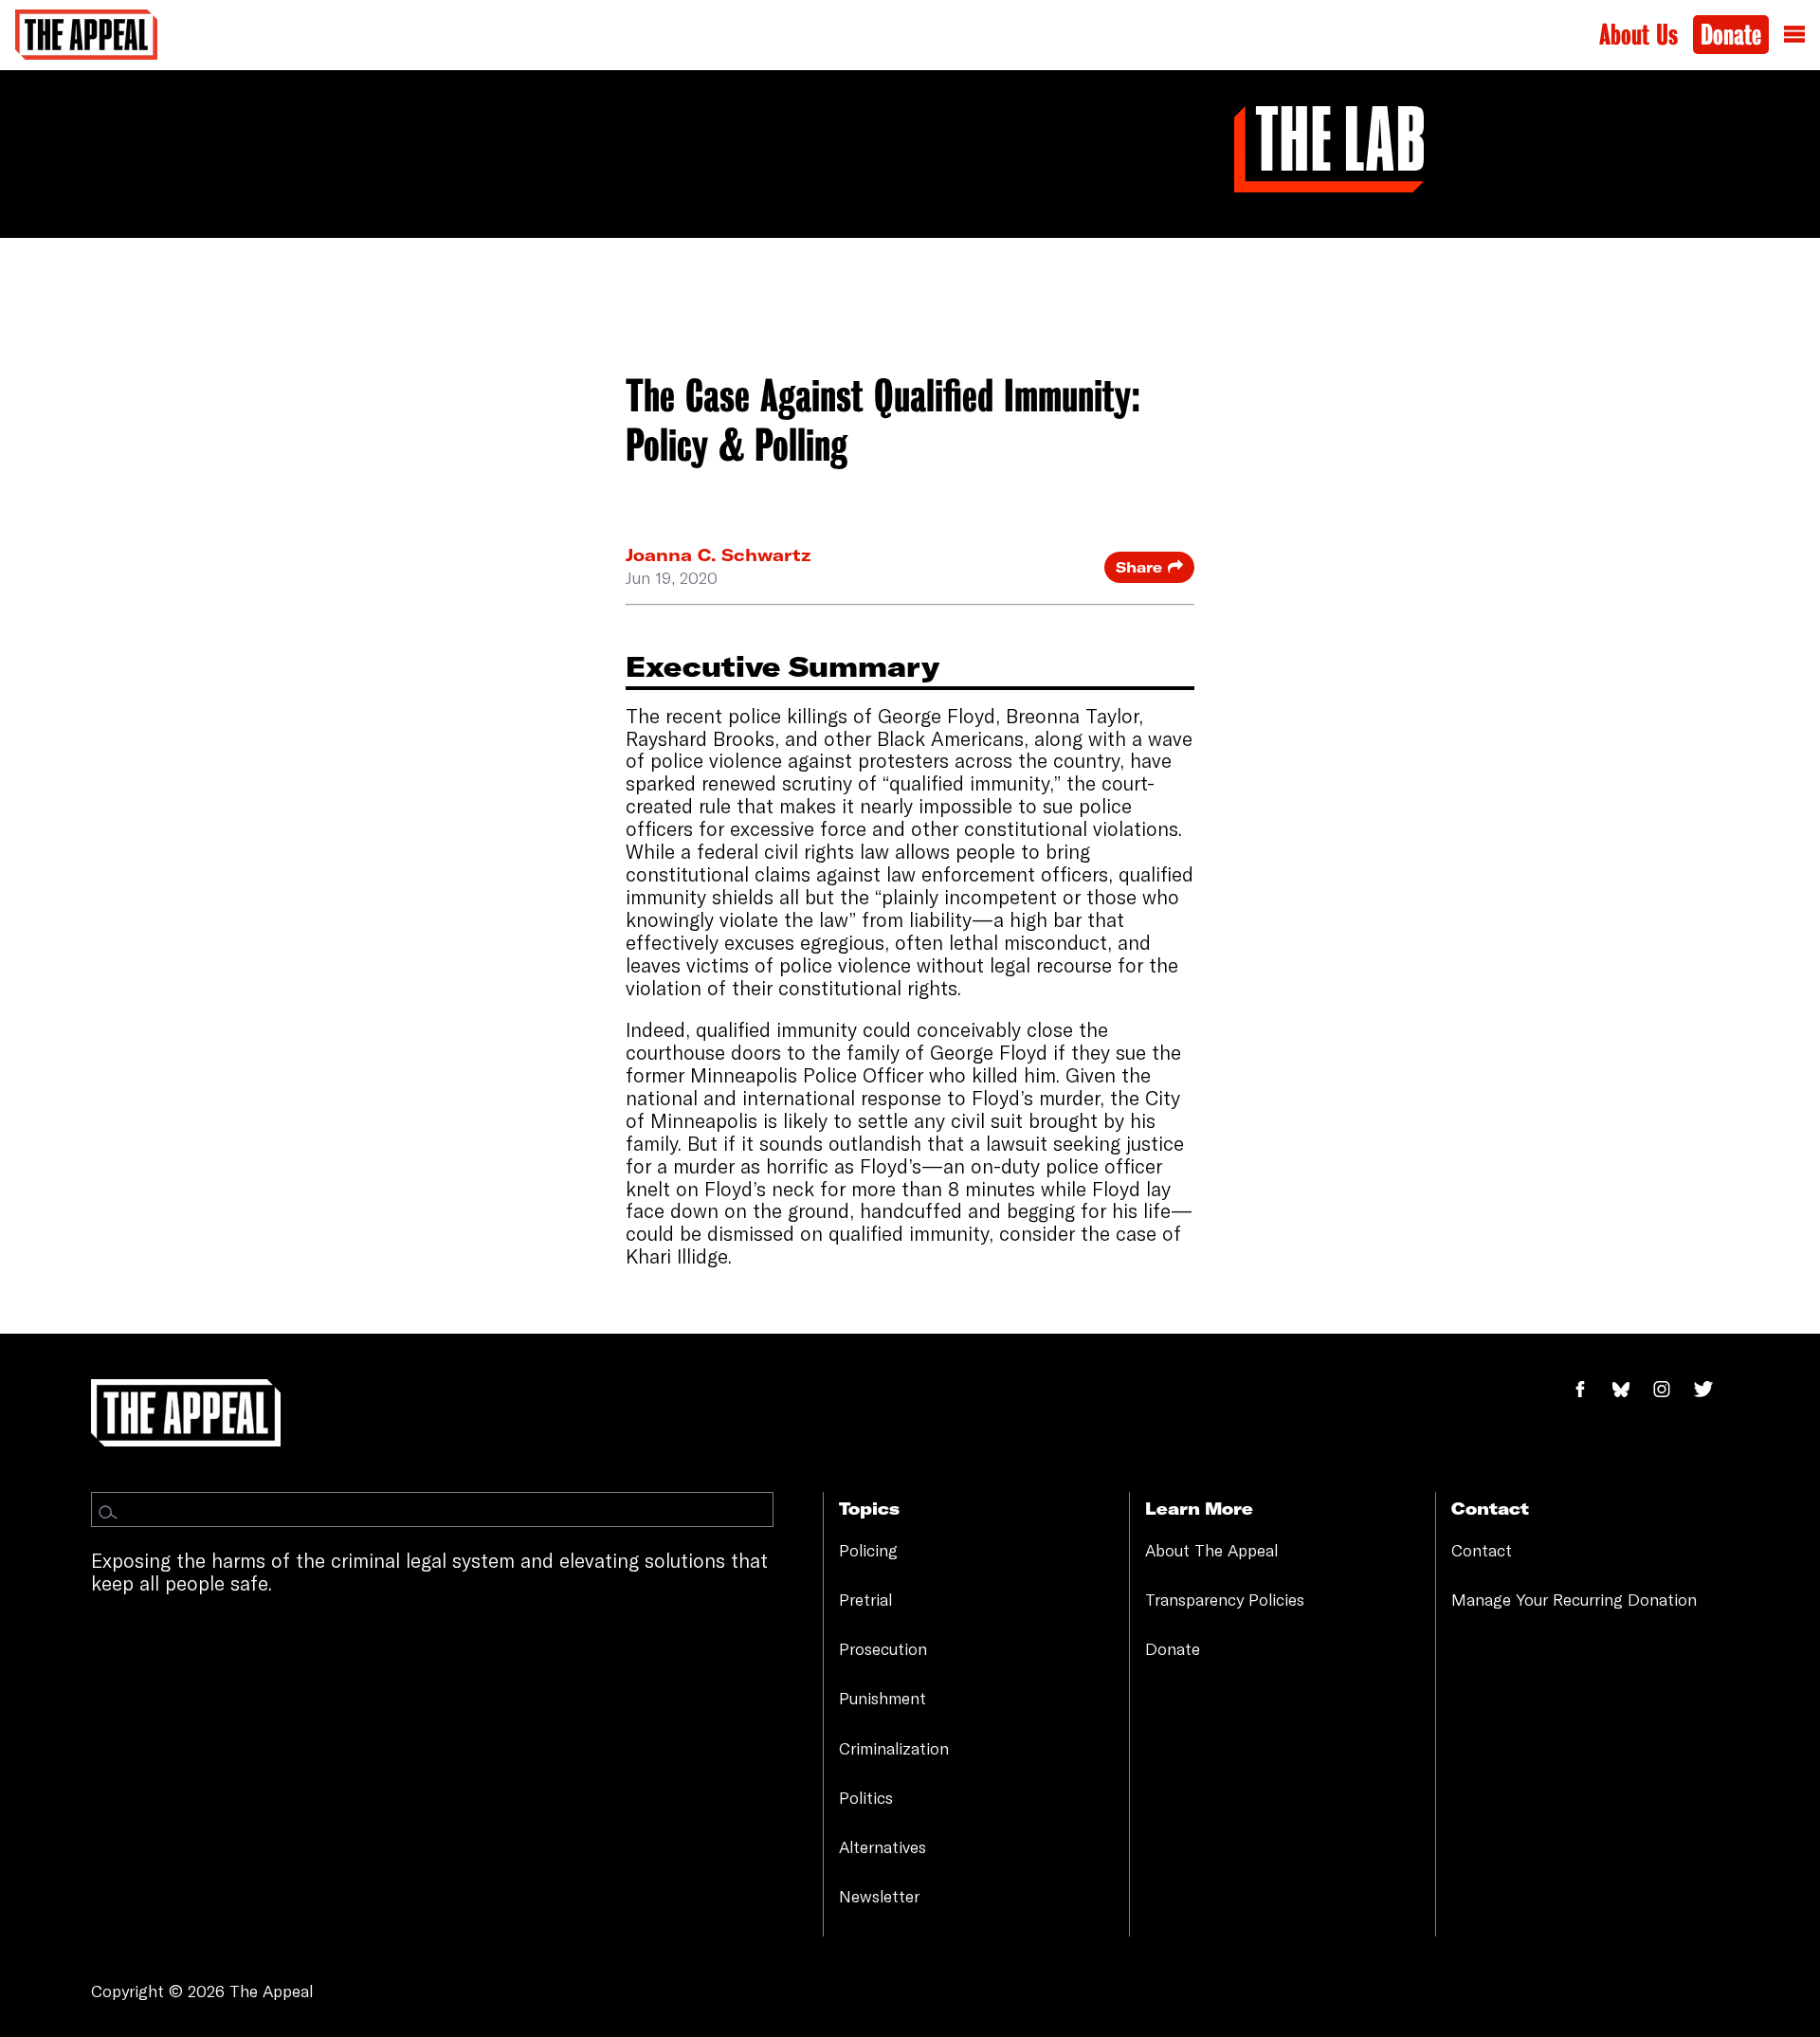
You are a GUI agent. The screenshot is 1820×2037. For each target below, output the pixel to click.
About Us (1638, 35)
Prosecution (883, 1649)
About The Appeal (1211, 1550)
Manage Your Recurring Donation (1574, 1600)
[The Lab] (1329, 147)
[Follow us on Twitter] (1711, 1390)
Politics (866, 1798)
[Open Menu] (1794, 35)
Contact (1482, 1550)
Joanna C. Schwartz (718, 555)
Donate (1731, 35)
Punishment (883, 1698)
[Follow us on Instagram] (1672, 1390)
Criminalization (894, 1748)
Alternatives (883, 1847)
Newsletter (879, 1896)
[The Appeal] (86, 35)
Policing (868, 1550)
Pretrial (865, 1600)
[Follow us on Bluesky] (1631, 1390)
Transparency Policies (1225, 1600)
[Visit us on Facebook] (1591, 1390)
